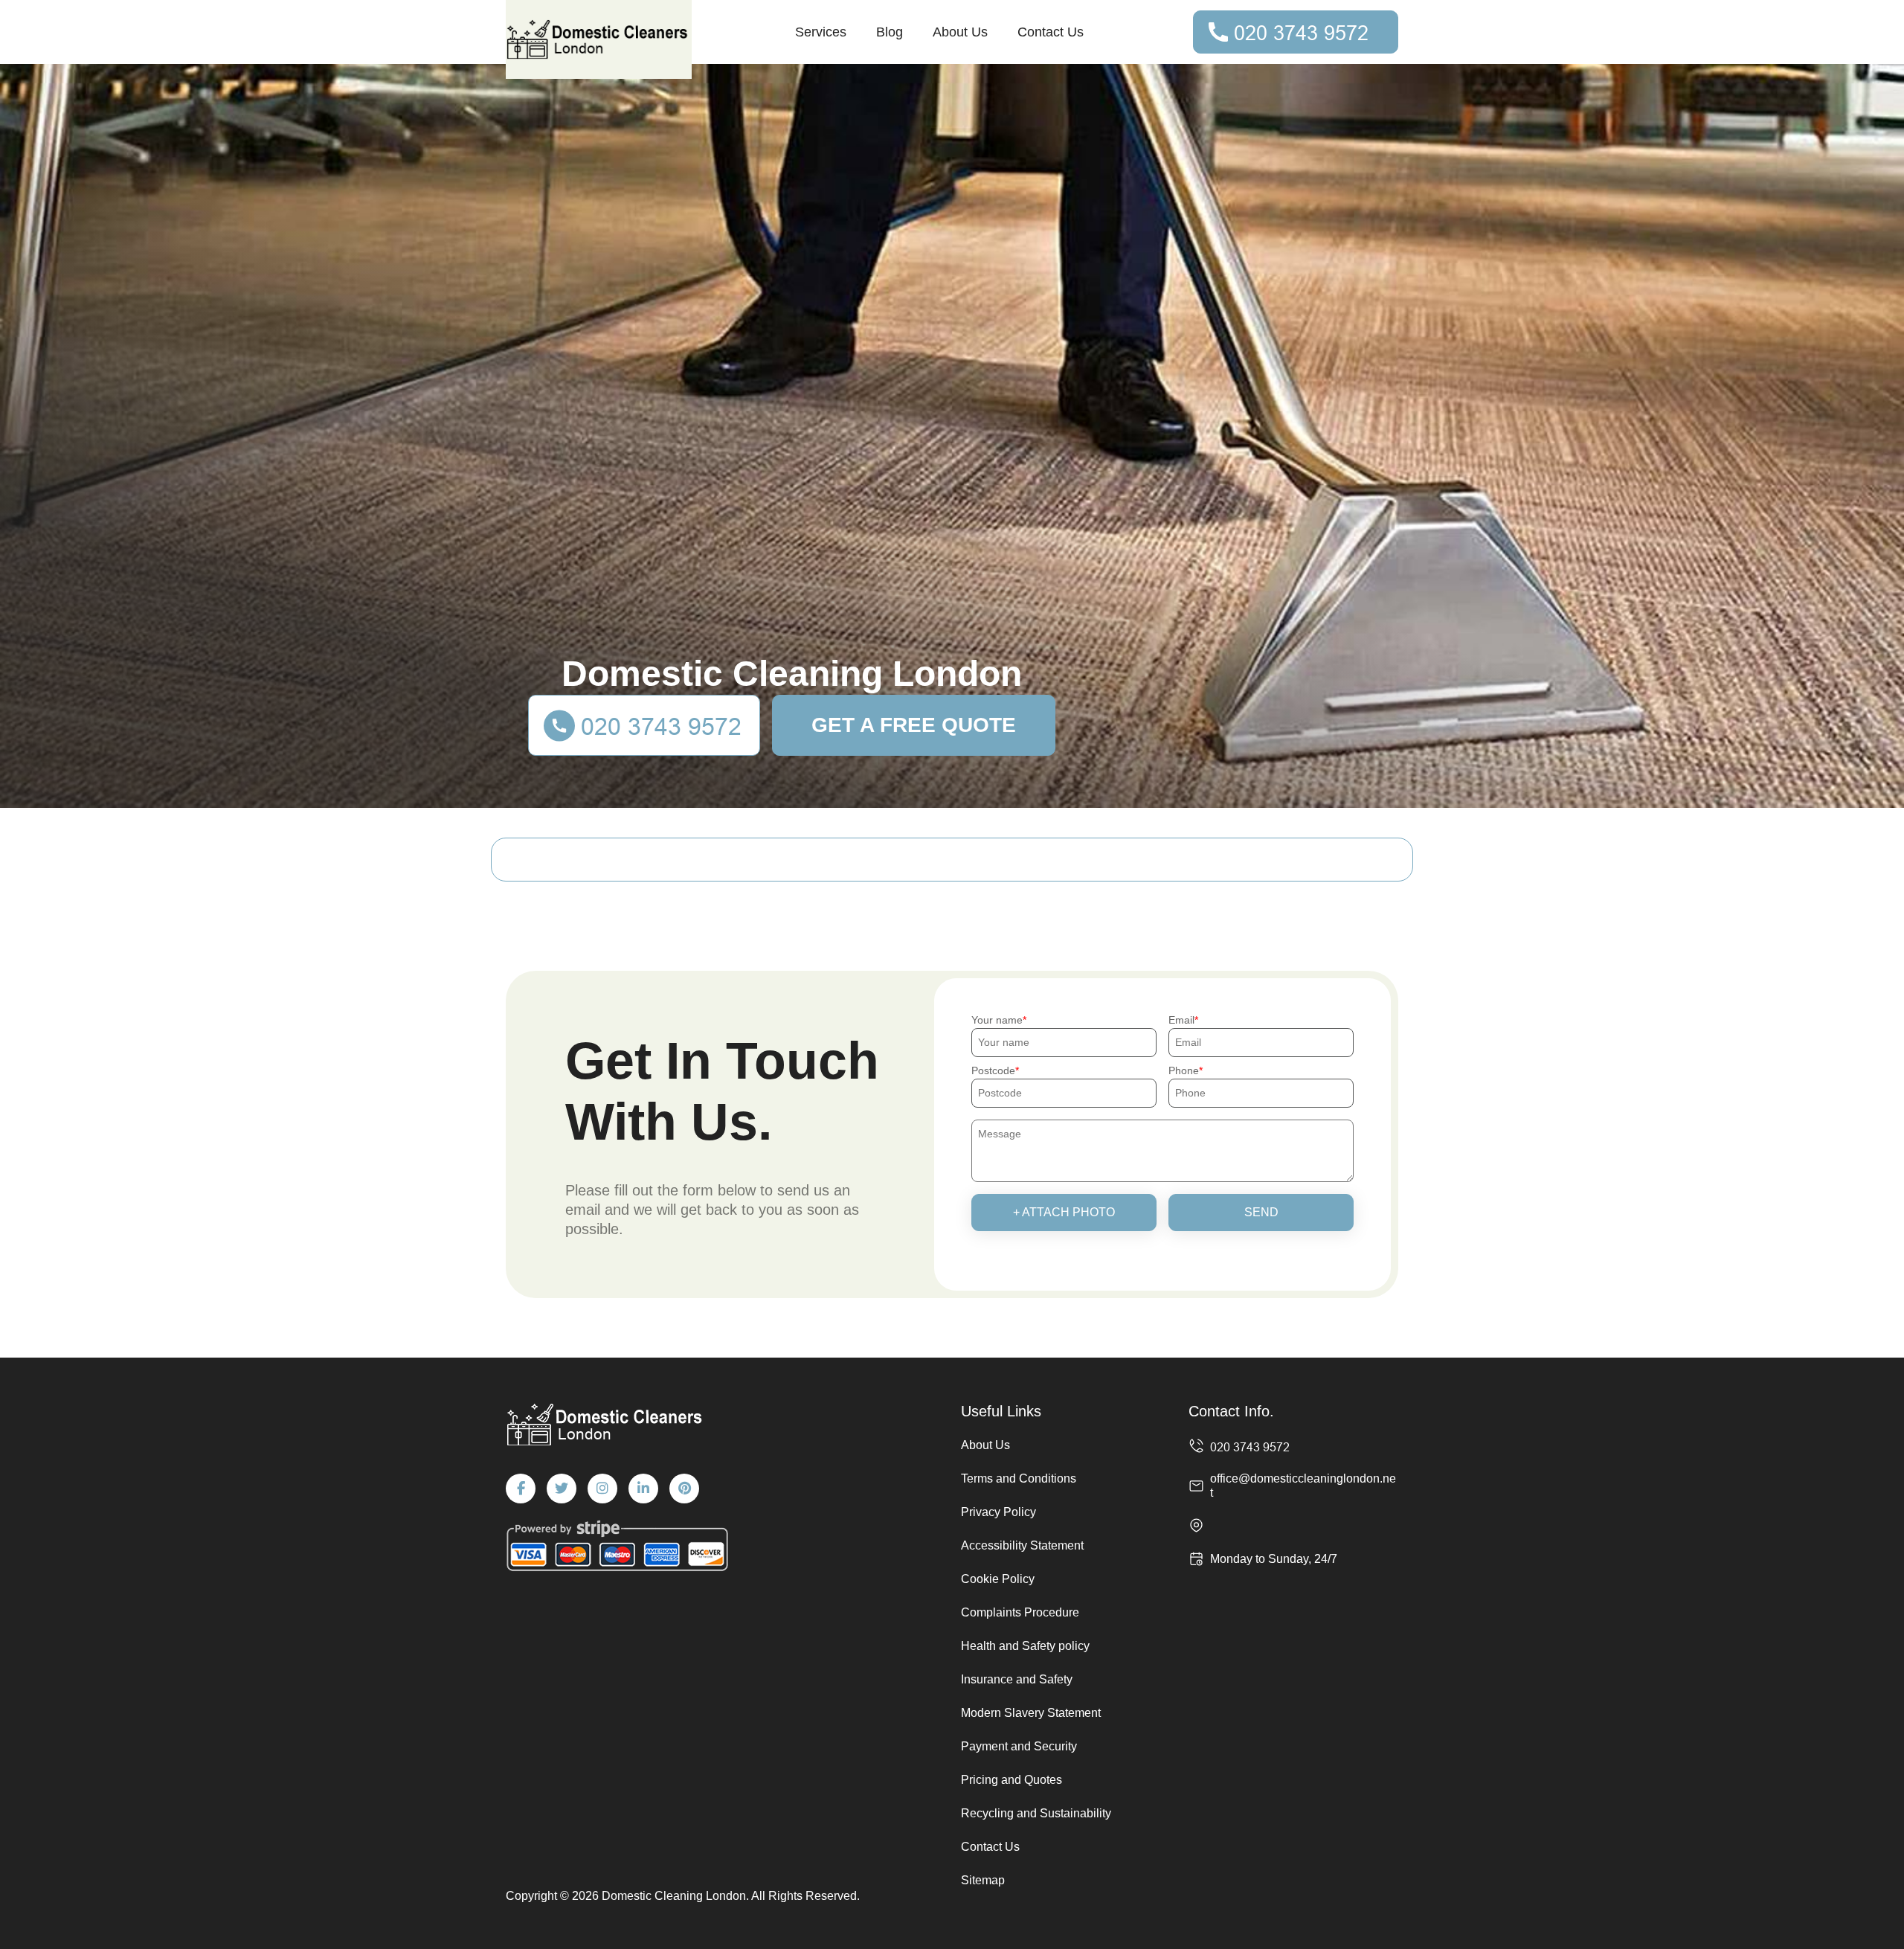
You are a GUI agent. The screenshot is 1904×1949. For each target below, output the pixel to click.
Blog (890, 32)
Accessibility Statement (1022, 1545)
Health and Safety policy (1025, 1646)
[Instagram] (602, 1489)
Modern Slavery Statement (1031, 1713)
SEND (1261, 1212)
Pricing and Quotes (1011, 1780)
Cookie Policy (998, 1579)
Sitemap (983, 1880)
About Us (960, 32)
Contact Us (1051, 32)
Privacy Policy (998, 1512)
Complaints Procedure (1020, 1612)
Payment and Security (1019, 1746)
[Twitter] (562, 1489)
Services (821, 32)
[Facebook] (521, 1489)
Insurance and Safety (1017, 1679)
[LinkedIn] (643, 1489)
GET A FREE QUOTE (914, 725)
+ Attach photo (1064, 1212)
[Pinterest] (684, 1489)
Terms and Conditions (1019, 1478)
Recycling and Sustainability (1036, 1813)
